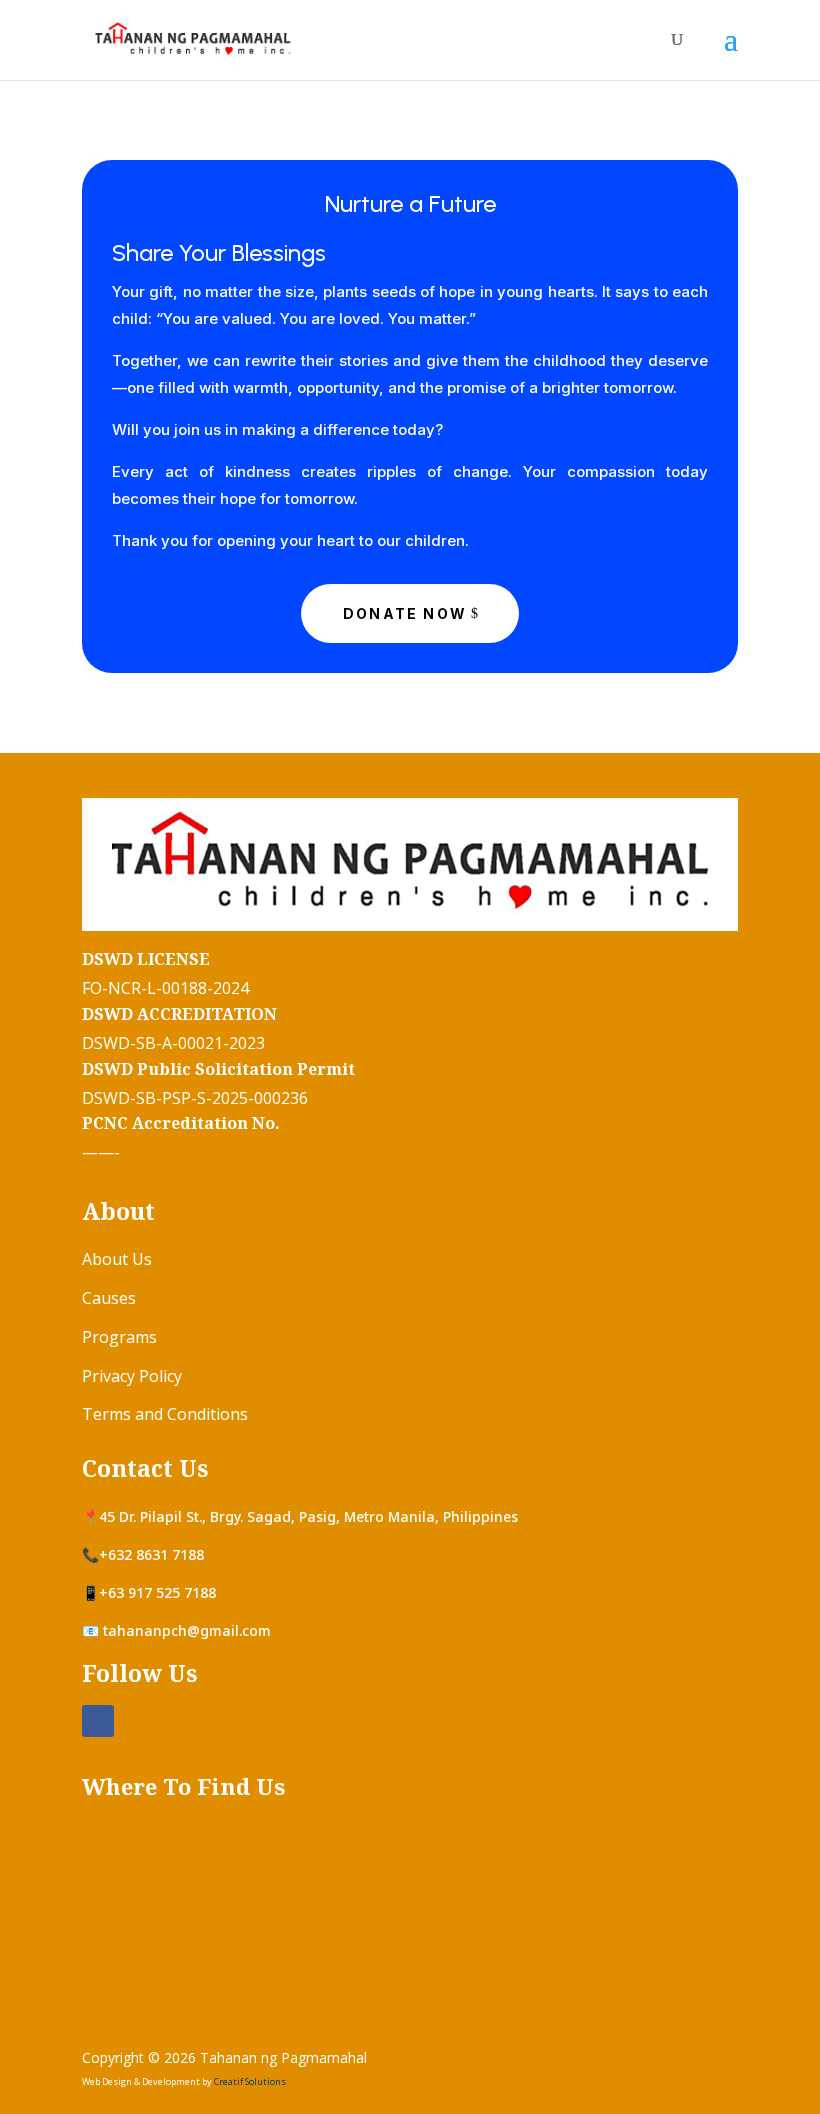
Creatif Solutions (250, 2081)
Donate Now (405, 613)
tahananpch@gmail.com (187, 1630)
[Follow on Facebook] (98, 1721)
